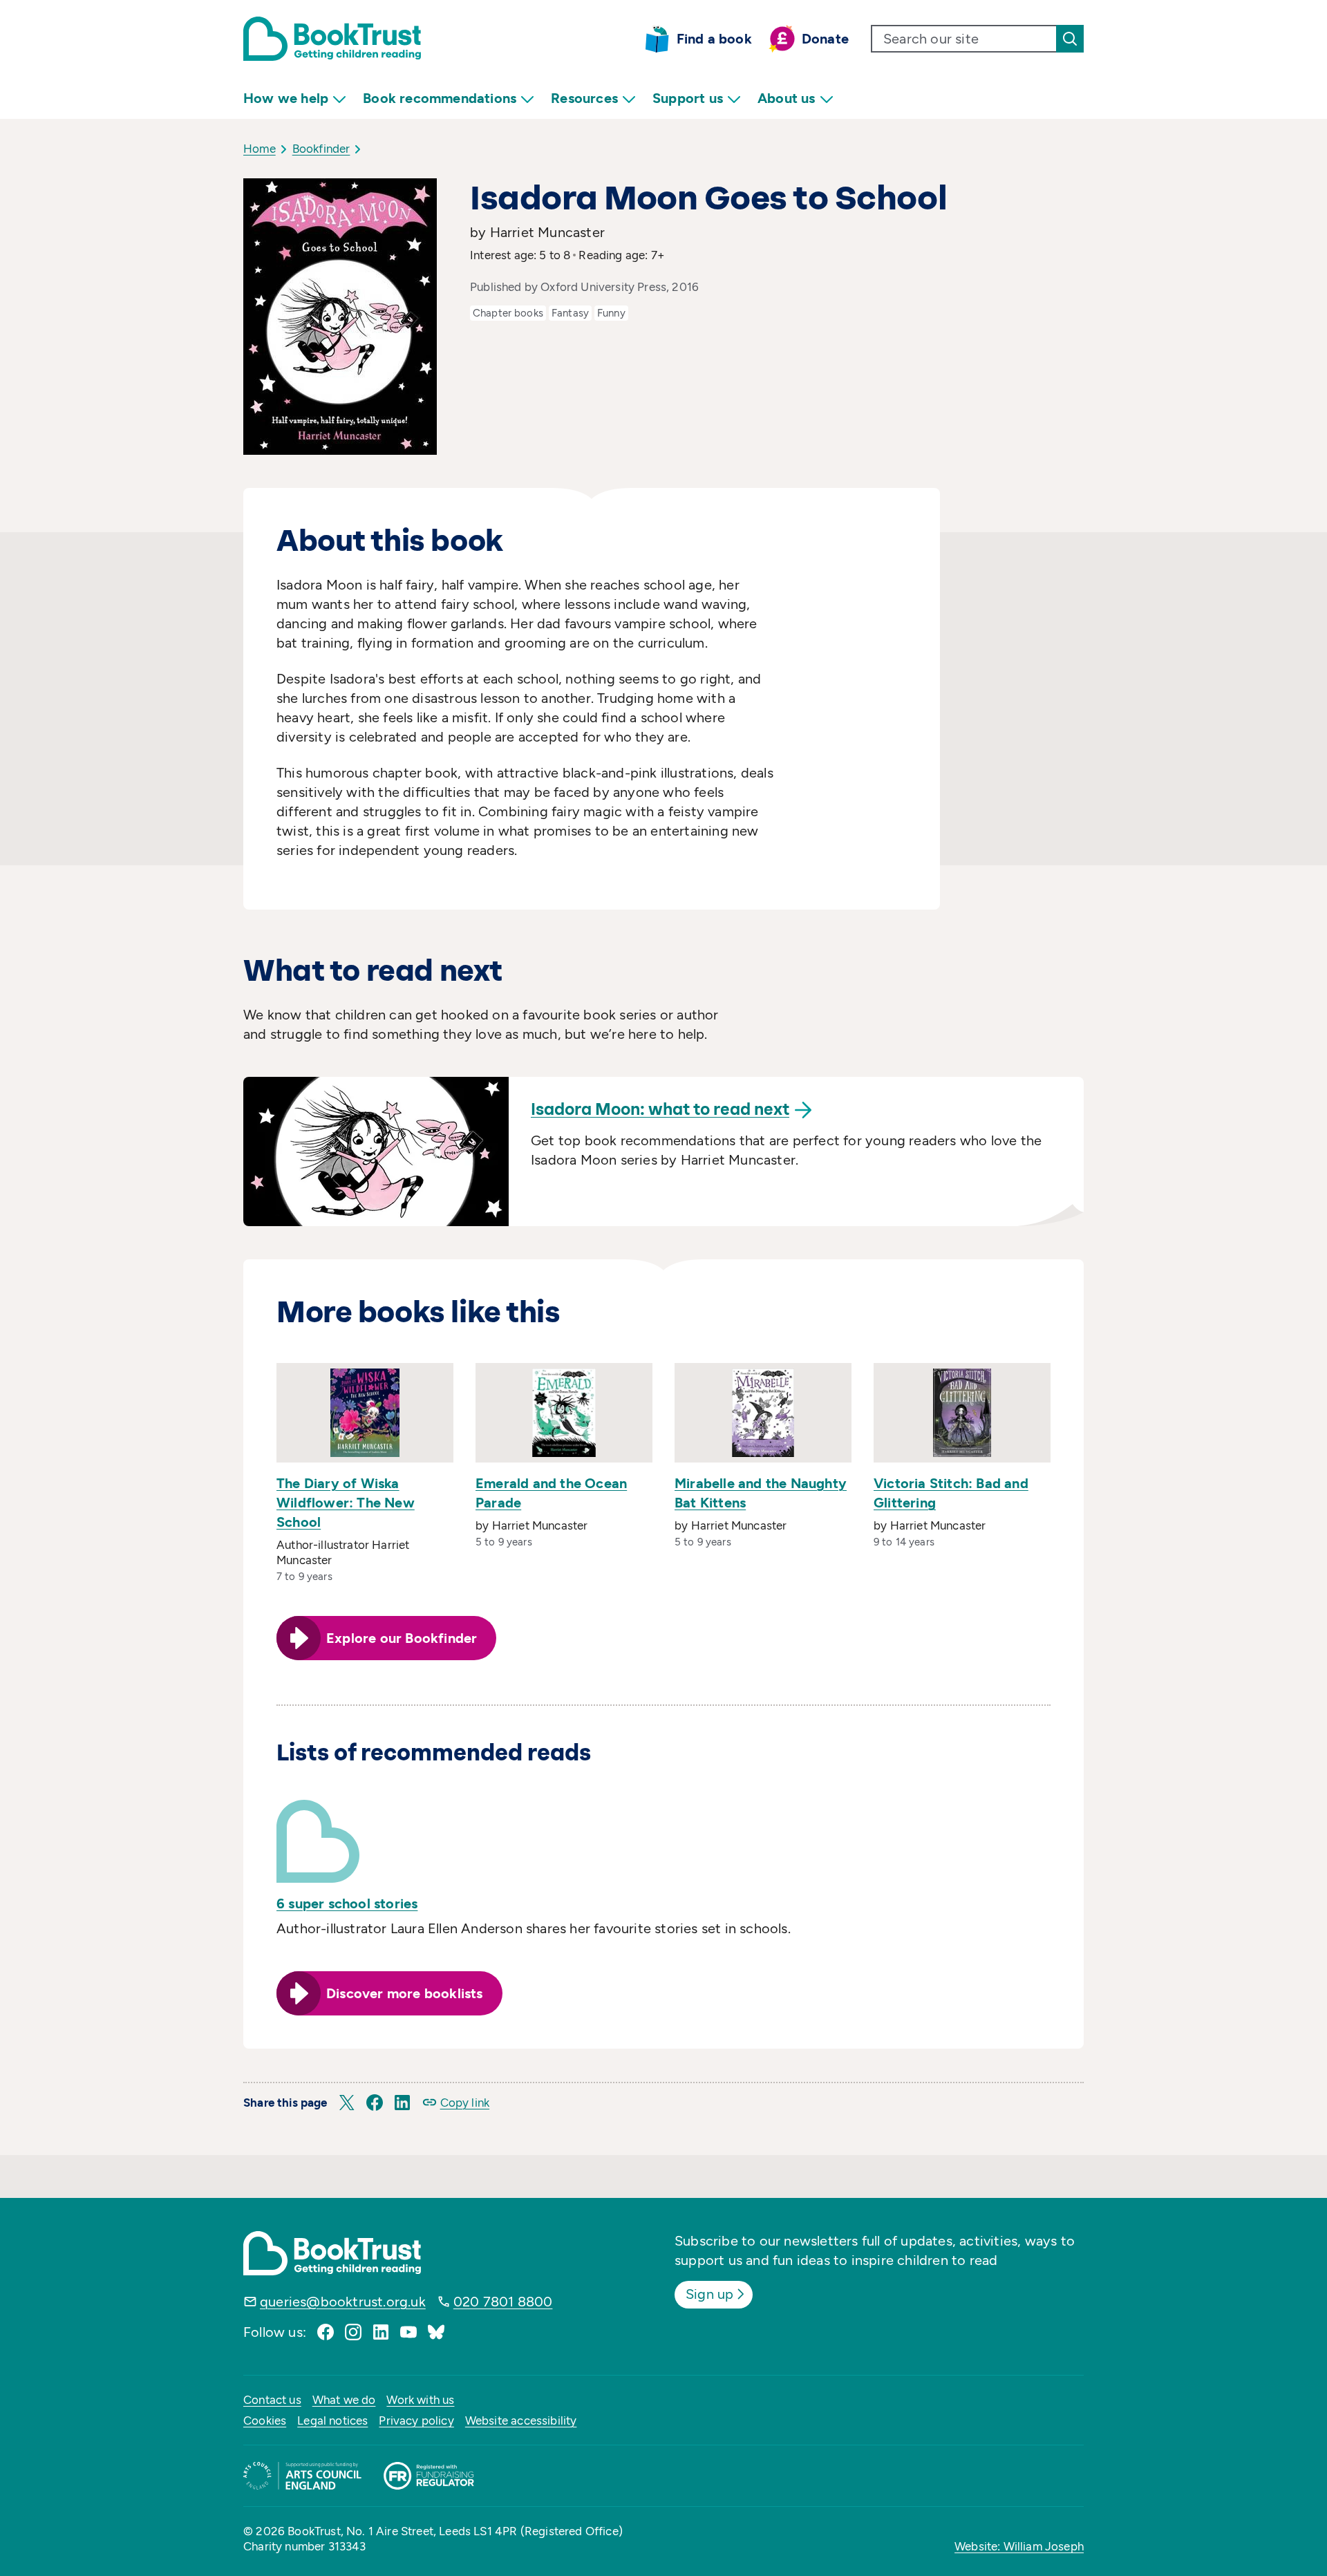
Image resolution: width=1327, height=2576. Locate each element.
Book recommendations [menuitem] (440, 98)
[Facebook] (326, 2332)
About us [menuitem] (787, 98)
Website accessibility (521, 2420)
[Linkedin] (381, 2332)
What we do (344, 2400)
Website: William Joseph (1019, 2546)
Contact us (272, 2400)
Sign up (709, 2294)
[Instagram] (353, 2332)
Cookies (265, 2420)
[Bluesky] (436, 2332)
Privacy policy (416, 2420)
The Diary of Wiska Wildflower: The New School (346, 1503)
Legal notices (332, 2420)
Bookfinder (321, 149)
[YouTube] (408, 2332)
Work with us (420, 2400)
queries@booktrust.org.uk (343, 2302)
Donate (825, 39)
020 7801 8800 (503, 2302)
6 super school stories (347, 1903)
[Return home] (332, 39)
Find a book (714, 39)
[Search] (1070, 39)
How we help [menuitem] (286, 98)
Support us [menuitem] (688, 98)
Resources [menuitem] (584, 98)
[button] (347, 2103)
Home (260, 149)
